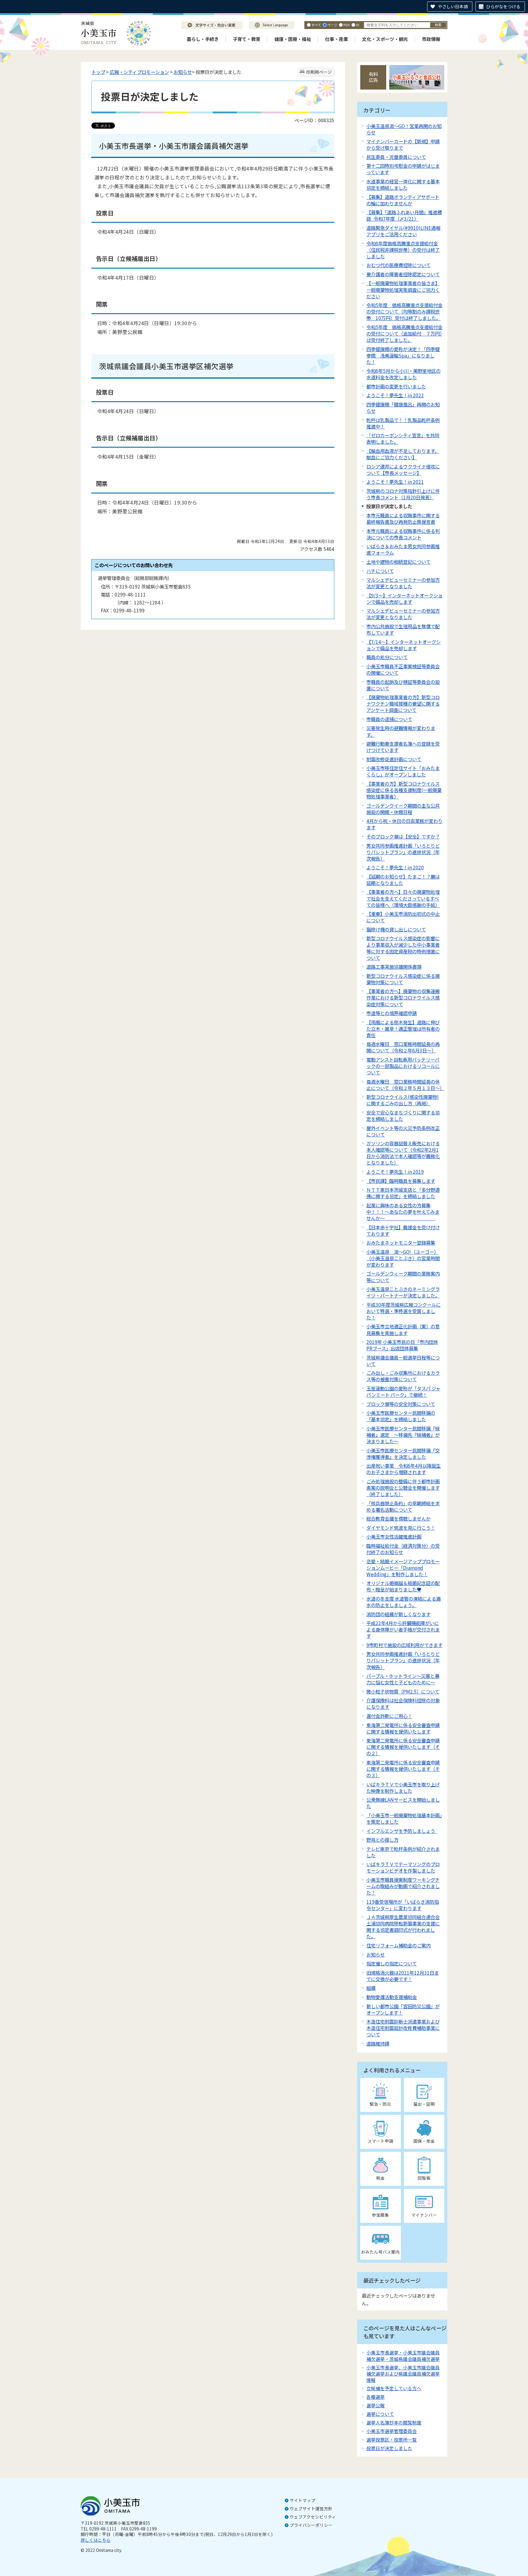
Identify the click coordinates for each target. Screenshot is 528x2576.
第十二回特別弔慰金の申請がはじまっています (403, 169)
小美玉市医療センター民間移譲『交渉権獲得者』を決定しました (403, 1453)
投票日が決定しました (389, 2448)
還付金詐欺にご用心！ (389, 1716)
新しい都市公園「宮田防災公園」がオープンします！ (403, 2009)
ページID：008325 (314, 120)
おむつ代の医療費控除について (398, 265)
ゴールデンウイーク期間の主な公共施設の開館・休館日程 (403, 809)
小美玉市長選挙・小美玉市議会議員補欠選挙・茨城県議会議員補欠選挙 (403, 2356)
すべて (316, 25)
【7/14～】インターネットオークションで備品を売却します (403, 645)
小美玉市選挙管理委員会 (392, 2431)
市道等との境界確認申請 (392, 1013)
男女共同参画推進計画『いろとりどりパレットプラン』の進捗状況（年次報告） (403, 1660)
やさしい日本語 (453, 6)
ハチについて (380, 571)
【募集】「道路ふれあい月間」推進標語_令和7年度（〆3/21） (404, 215)
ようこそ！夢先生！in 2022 (395, 395)
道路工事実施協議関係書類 (394, 967)
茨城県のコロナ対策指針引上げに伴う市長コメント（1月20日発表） (403, 494)
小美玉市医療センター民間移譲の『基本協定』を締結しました (401, 1416)
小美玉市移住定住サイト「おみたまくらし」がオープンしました (403, 771)
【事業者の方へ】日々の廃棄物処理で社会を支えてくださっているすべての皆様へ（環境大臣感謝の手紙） (403, 898)
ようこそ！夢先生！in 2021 (395, 482)
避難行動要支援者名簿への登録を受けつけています (403, 747)
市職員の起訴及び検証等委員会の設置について (403, 685)
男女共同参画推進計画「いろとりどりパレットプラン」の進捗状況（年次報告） (403, 852)
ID (358, 25)
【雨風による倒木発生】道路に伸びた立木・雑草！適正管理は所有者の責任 (403, 1029)
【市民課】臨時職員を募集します (401, 1181)
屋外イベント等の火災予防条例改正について (403, 1131)
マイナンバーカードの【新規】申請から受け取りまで (403, 144)
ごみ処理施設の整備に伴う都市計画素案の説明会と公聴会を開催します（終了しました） (403, 1488)
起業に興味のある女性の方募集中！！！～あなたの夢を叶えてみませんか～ (403, 1212)
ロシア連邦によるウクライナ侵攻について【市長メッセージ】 (403, 470)
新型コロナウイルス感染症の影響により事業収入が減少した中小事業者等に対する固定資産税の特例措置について (403, 948)
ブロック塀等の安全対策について (401, 1404)
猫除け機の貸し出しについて (396, 929)
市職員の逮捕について (389, 719)
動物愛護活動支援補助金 (392, 1997)
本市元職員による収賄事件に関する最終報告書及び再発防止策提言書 (403, 518)
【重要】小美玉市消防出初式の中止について (403, 917)
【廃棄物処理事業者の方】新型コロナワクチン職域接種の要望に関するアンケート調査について (403, 703)
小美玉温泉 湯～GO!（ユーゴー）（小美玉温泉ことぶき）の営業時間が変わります (403, 1258)
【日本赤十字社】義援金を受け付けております (403, 1230)
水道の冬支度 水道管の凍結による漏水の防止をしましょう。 (403, 1602)
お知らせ (183, 72)
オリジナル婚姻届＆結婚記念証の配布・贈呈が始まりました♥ (403, 1586)
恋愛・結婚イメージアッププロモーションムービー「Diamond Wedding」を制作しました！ (403, 1568)
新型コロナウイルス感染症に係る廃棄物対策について (403, 979)
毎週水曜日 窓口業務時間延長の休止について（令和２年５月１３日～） (405, 1085)
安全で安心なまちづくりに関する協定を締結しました (403, 1116)
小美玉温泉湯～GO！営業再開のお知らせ (404, 129)
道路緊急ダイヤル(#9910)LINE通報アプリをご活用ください (403, 231)
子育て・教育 (247, 39)
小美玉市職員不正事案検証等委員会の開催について (403, 669)
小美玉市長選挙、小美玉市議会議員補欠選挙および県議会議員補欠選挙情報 (403, 2374)
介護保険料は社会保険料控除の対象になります (403, 1703)
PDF (347, 25)
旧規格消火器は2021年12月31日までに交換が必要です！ (403, 1976)
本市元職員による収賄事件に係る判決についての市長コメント (403, 534)
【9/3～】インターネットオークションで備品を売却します (404, 598)
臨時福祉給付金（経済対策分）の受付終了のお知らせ (403, 1549)
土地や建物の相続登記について (398, 562)
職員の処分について (387, 657)
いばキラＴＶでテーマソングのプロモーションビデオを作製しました (403, 1867)
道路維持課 (378, 2043)
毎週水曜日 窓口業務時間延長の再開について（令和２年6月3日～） (403, 1047)
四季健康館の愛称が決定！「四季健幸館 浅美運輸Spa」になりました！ (403, 355)
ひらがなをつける (503, 6)
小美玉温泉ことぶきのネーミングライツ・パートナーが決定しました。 (403, 1292)
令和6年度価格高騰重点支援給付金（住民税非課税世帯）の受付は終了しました (403, 250)
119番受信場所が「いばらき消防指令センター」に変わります (403, 1905)
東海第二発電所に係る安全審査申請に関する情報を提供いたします (403, 1728)
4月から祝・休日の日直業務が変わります (404, 824)
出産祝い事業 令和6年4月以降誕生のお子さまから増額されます (403, 1469)
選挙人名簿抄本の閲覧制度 (394, 2422)
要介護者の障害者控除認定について (403, 274)
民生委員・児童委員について (396, 157)
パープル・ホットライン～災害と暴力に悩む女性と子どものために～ (403, 1679)
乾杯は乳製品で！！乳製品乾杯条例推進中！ (403, 423)
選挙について (380, 2414)
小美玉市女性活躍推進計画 (394, 1536)
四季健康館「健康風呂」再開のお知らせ (403, 407)
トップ (98, 72)
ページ (332, 25)
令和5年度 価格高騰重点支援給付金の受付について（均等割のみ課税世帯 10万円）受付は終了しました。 (404, 311)
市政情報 (431, 39)
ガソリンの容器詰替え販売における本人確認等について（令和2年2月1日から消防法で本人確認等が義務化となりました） (403, 1153)
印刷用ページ (319, 72)
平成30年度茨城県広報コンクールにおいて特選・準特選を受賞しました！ (403, 1311)
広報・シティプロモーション (139, 72)
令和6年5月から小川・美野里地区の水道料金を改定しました (403, 374)
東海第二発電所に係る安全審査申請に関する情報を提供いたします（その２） (403, 1747)
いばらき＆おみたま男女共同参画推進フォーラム (403, 549)
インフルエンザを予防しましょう (402, 1831)
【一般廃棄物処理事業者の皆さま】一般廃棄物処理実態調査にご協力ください (403, 289)
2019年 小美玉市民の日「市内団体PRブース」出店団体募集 (402, 1345)
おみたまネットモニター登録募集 (401, 1242)
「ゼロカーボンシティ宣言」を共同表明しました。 (403, 438)
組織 (371, 1988)
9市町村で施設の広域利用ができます (404, 1645)
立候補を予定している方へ (394, 2388)
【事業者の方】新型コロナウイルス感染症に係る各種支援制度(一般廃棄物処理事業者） (404, 790)
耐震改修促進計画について (394, 759)
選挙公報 (376, 2405)
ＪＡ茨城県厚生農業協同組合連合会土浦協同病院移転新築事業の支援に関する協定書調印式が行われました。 (403, 1926)
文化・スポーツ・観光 (385, 39)
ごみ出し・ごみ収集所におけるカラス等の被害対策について (403, 1376)
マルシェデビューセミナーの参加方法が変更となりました (403, 583)
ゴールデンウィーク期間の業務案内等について (403, 1277)
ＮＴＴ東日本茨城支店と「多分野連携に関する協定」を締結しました (403, 1193)
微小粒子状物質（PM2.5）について (403, 1691)
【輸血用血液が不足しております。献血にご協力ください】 (403, 454)
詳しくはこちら (96, 2540)
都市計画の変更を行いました (396, 386)
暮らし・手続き (203, 39)
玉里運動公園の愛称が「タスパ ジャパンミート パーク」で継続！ (403, 1391)
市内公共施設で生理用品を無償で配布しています (403, 629)
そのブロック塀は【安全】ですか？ (403, 836)
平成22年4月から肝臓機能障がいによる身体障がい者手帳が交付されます (403, 1629)
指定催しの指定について (392, 1963)
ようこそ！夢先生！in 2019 (395, 1172)
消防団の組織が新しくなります (398, 1614)
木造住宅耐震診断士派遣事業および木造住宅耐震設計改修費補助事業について (403, 2028)
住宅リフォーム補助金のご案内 (398, 1945)
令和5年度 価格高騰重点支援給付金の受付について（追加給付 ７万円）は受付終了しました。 (404, 333)
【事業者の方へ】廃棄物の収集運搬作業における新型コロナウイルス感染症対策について (403, 997)
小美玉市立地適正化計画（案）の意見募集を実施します (403, 1329)
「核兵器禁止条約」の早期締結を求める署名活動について (403, 1506)
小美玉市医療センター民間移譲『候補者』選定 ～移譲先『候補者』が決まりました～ (403, 1435)
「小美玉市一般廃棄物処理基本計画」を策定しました (404, 1818)
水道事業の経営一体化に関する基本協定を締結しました (403, 184)
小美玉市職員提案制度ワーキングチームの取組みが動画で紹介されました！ (403, 1886)
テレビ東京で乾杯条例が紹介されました (403, 1852)
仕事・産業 (337, 39)
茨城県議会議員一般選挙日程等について (403, 1361)
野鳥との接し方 (382, 1840)
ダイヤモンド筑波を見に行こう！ (401, 1528)
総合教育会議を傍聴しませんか (398, 1518)
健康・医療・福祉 (293, 39)
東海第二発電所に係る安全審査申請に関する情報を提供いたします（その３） (403, 1769)
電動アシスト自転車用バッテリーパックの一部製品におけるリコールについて (403, 1066)
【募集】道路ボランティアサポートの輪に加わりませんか (403, 200)
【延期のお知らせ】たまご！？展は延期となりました (403, 880)
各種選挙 (376, 2397)
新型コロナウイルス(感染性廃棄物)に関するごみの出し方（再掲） (403, 1100)
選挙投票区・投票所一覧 (392, 2440)
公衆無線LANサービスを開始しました (403, 1803)
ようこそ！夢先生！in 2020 (395, 867)
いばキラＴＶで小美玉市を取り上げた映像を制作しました (403, 1787)
